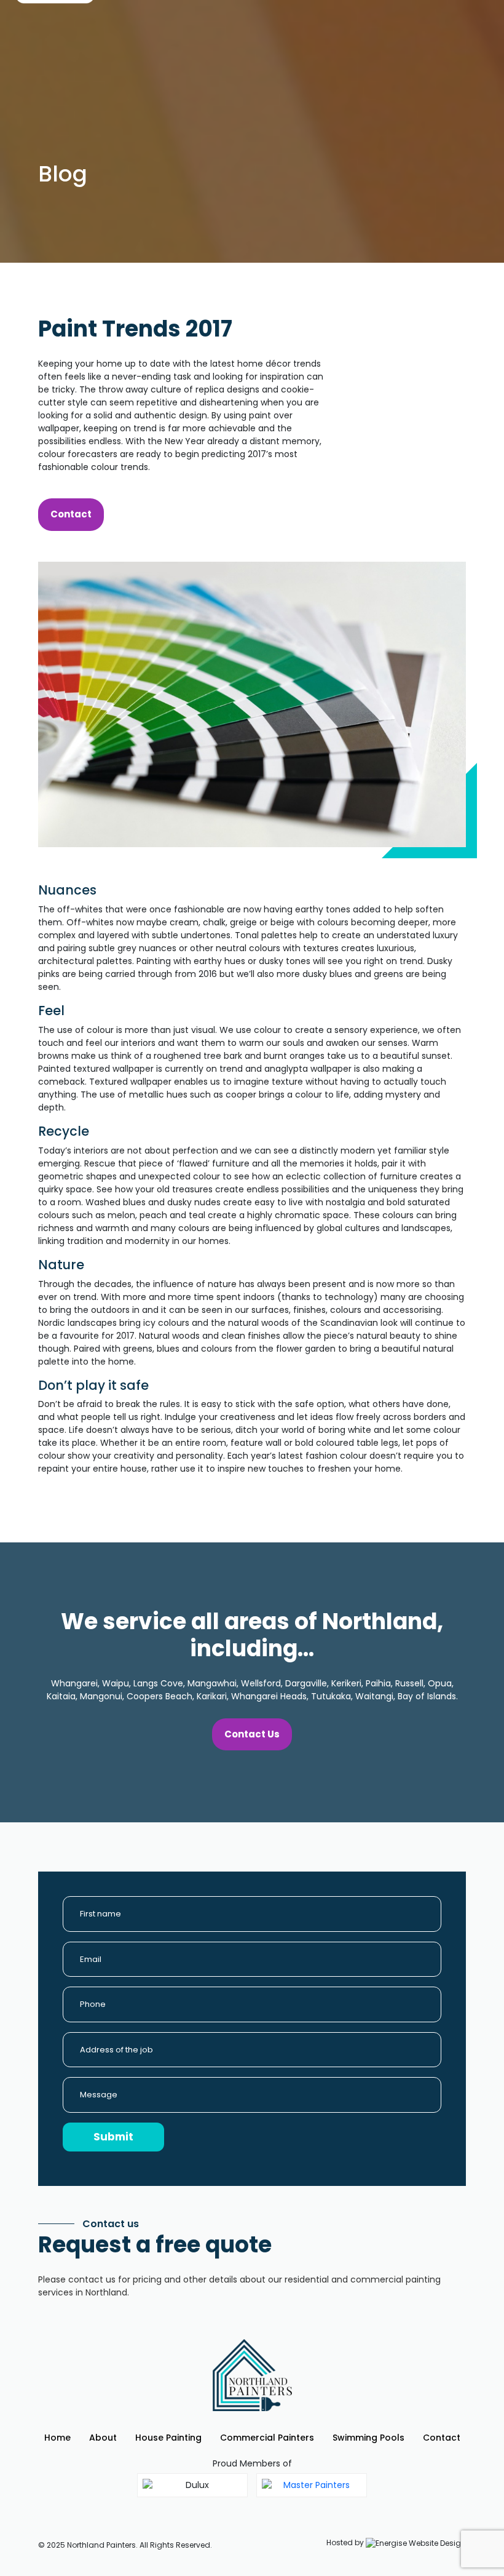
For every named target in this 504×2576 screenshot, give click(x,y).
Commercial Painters (267, 2438)
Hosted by (346, 2542)
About (103, 2438)
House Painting (168, 2438)
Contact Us (252, 1734)
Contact (71, 514)
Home (57, 2438)
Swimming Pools (368, 2438)
